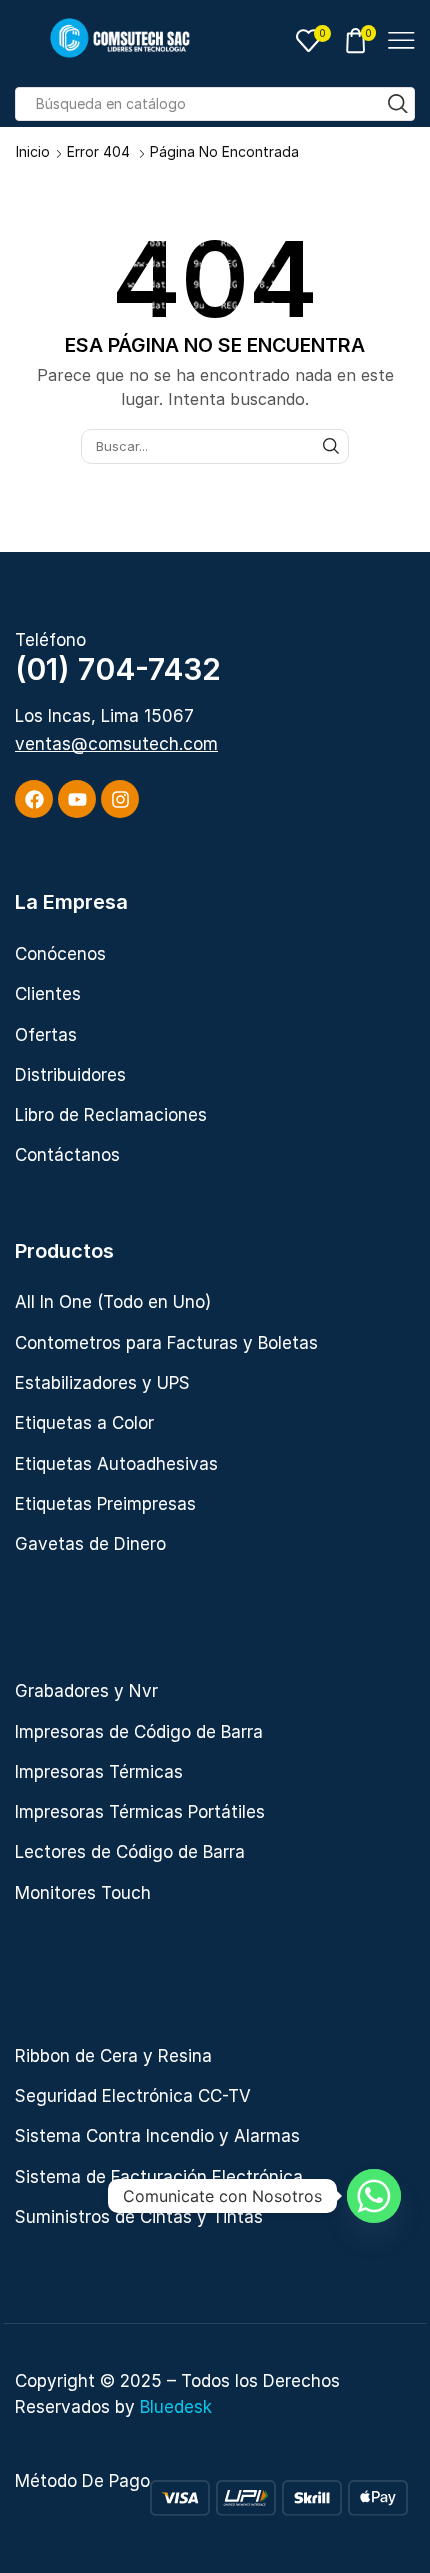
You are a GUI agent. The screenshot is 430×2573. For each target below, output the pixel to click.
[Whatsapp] (374, 2196)
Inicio (33, 151)
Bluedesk (176, 2407)
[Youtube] (77, 799)
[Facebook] (34, 799)
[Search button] (398, 104)
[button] (116, 744)
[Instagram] (120, 799)
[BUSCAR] (331, 446)
